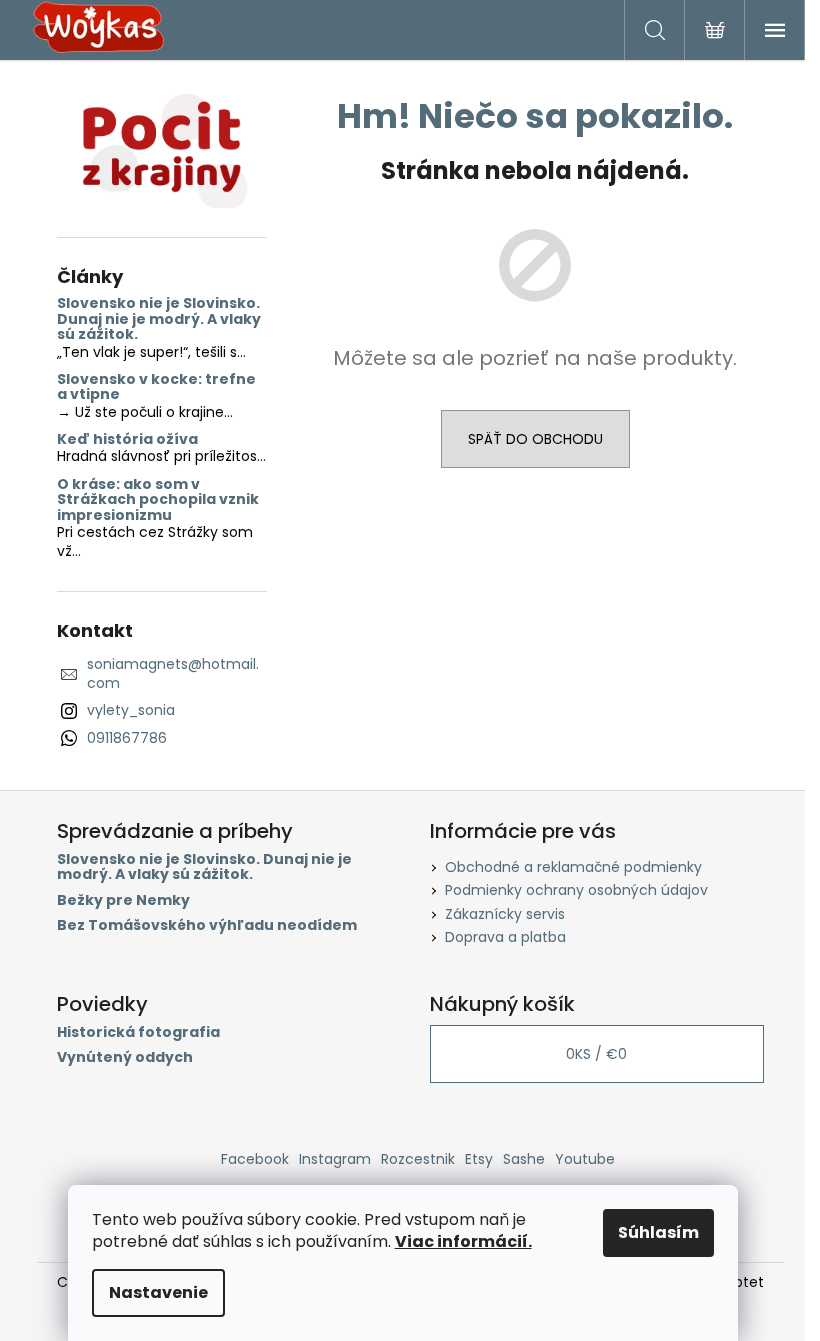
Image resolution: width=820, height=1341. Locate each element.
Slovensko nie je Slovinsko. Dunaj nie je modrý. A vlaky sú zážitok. (159, 319)
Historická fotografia (138, 1032)
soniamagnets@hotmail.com (173, 673)
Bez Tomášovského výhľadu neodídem (207, 925)
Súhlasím (658, 1232)
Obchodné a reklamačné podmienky (573, 867)
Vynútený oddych (125, 1057)
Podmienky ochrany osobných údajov (576, 890)
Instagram (335, 1159)
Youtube (585, 1159)
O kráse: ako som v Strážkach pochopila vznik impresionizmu (158, 500)
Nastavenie (158, 1292)
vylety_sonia (131, 710)
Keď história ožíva (127, 439)
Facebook (255, 1159)
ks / (596, 1054)
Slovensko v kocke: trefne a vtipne (156, 387)
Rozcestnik (418, 1159)
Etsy (479, 1159)
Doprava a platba (505, 937)
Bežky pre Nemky (123, 900)
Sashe (524, 1159)
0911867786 (127, 738)
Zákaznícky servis (505, 914)
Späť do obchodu (535, 439)
